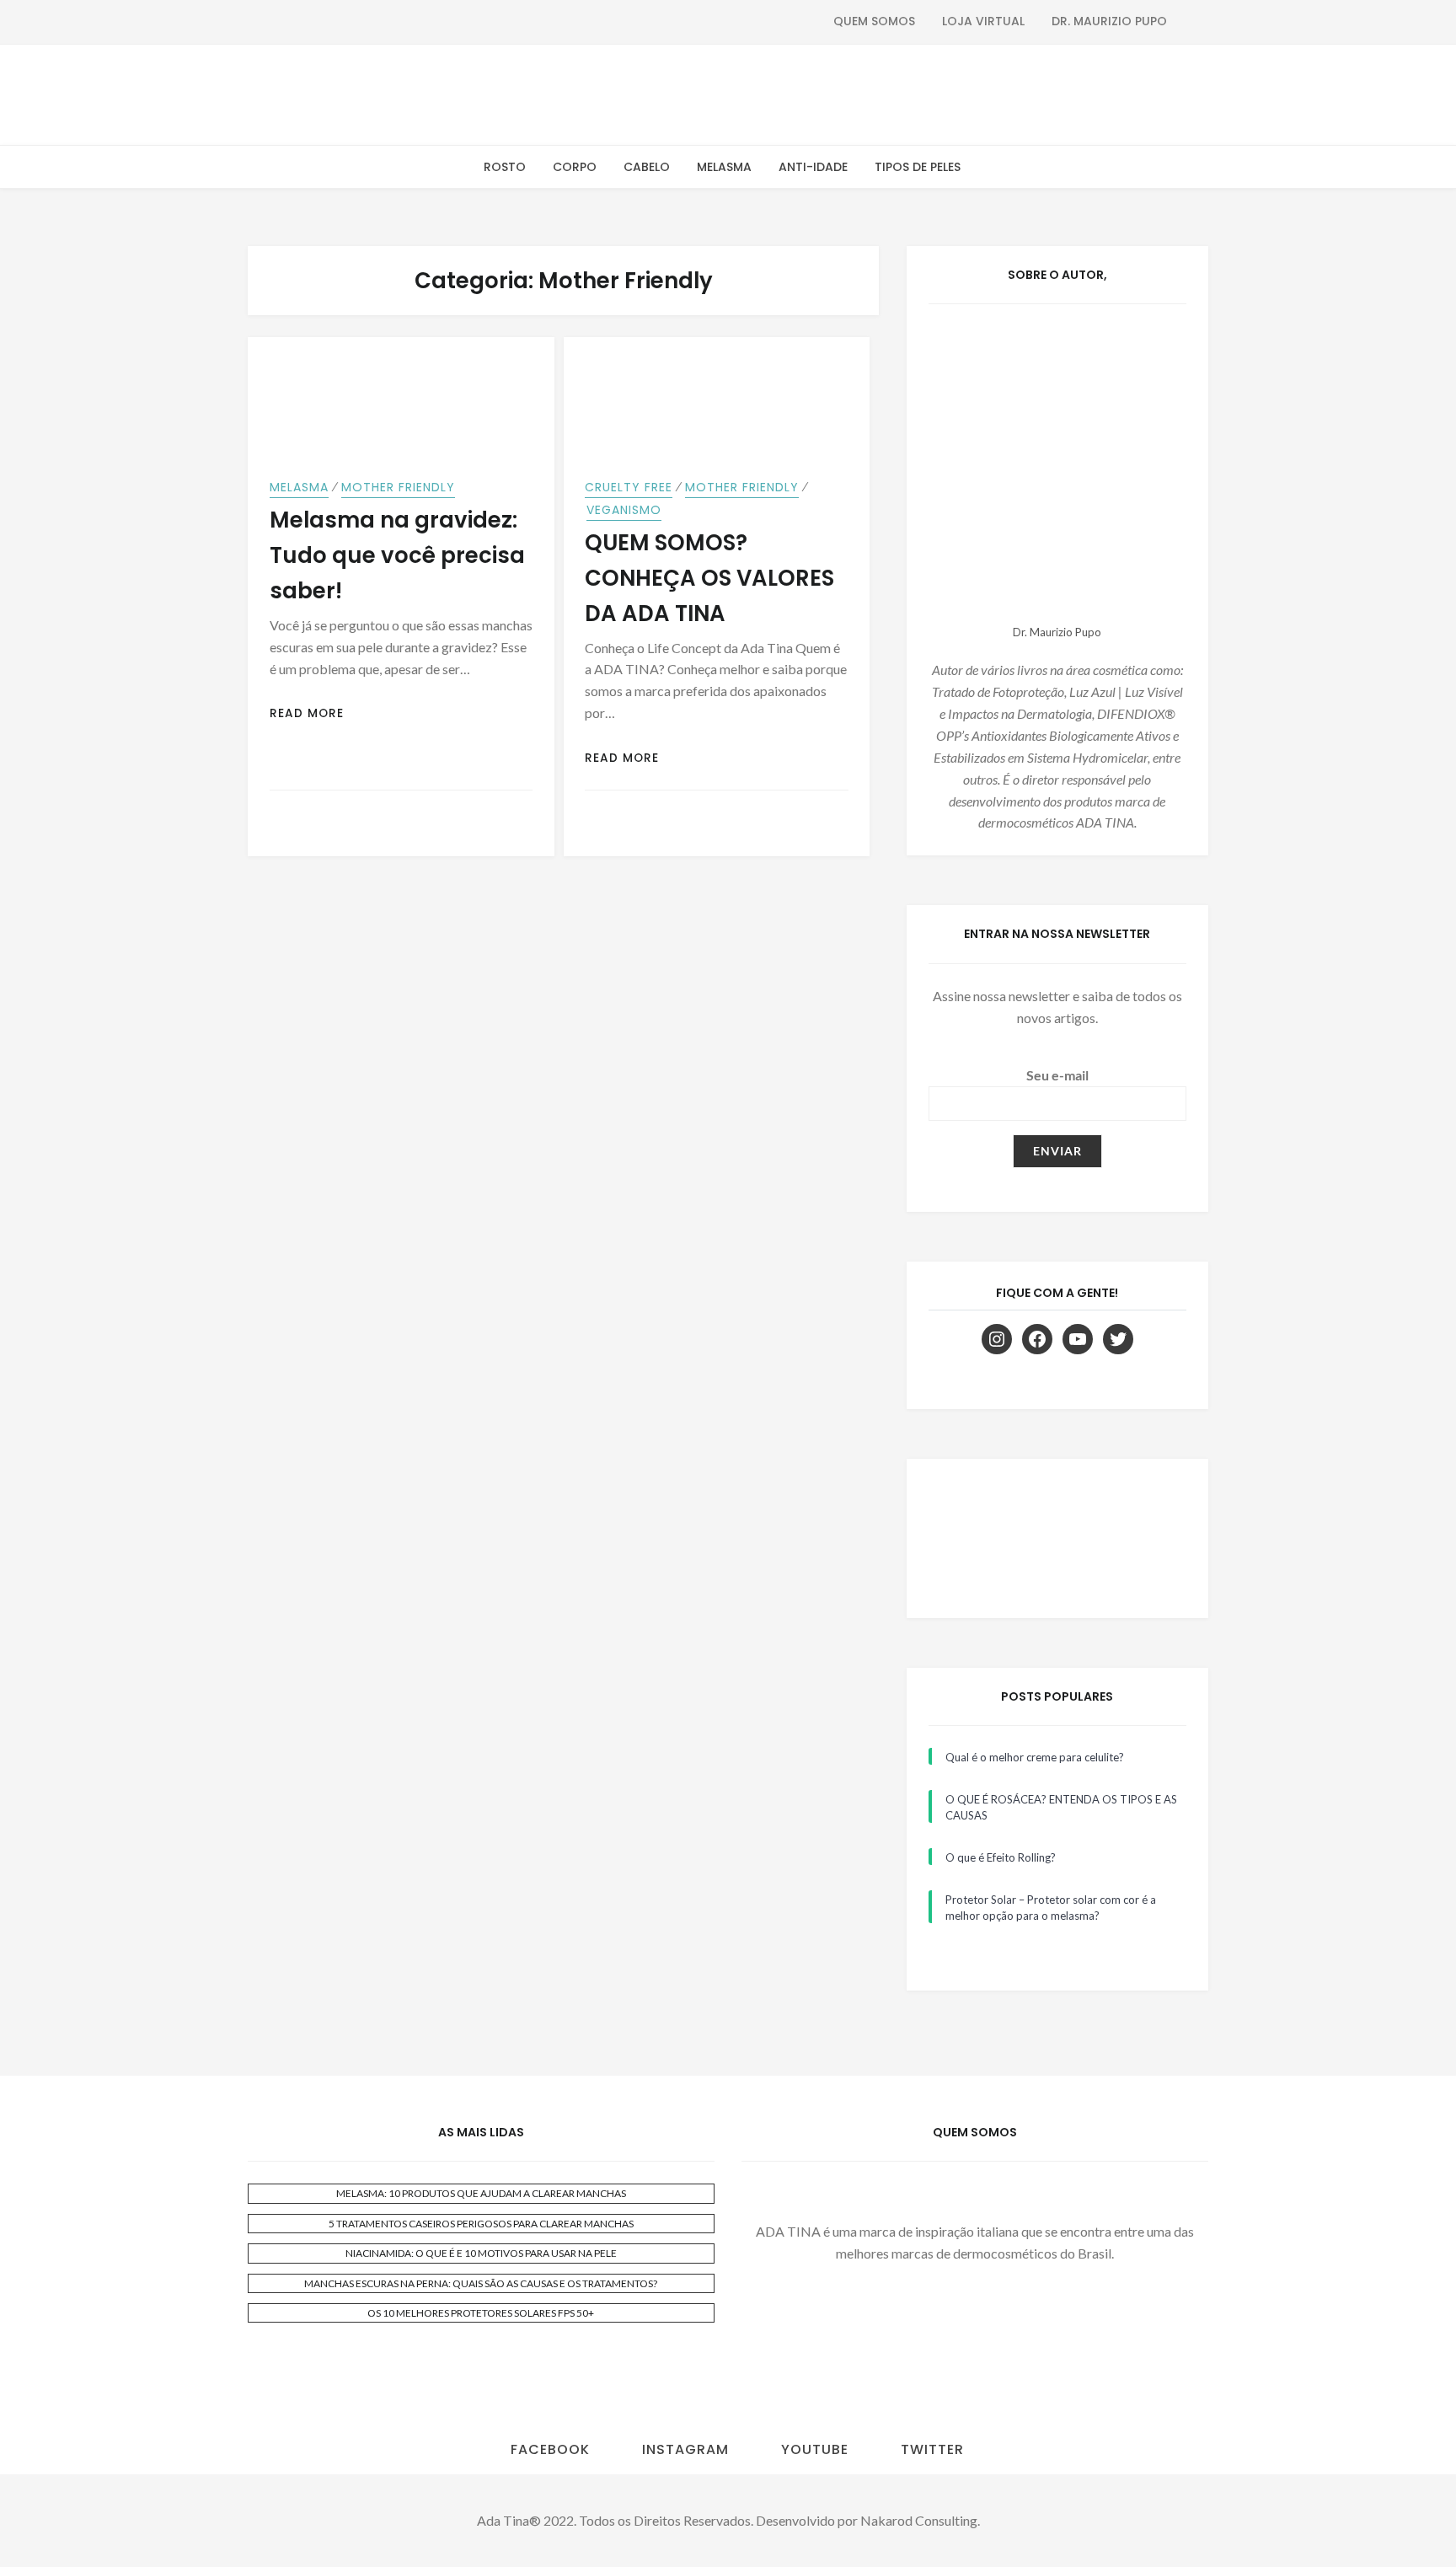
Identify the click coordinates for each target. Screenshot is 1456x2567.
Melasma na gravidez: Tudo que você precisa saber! (397, 555)
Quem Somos (874, 21)
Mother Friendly (398, 487)
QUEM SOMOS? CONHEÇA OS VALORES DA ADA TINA (709, 578)
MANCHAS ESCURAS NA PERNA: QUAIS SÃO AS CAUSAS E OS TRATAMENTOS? (481, 2283)
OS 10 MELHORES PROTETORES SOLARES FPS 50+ (481, 2313)
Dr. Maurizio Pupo (1109, 21)
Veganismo (624, 510)
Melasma (724, 167)
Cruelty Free (629, 487)
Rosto (505, 167)
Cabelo (647, 167)
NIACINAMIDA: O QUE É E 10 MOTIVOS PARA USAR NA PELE (481, 2253)
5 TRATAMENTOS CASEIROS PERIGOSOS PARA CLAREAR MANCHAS (481, 2224)
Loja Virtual (983, 21)
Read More (307, 713)
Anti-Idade (813, 167)
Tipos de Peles (918, 167)
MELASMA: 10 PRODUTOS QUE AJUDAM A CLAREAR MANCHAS (481, 2193)
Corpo (575, 167)
